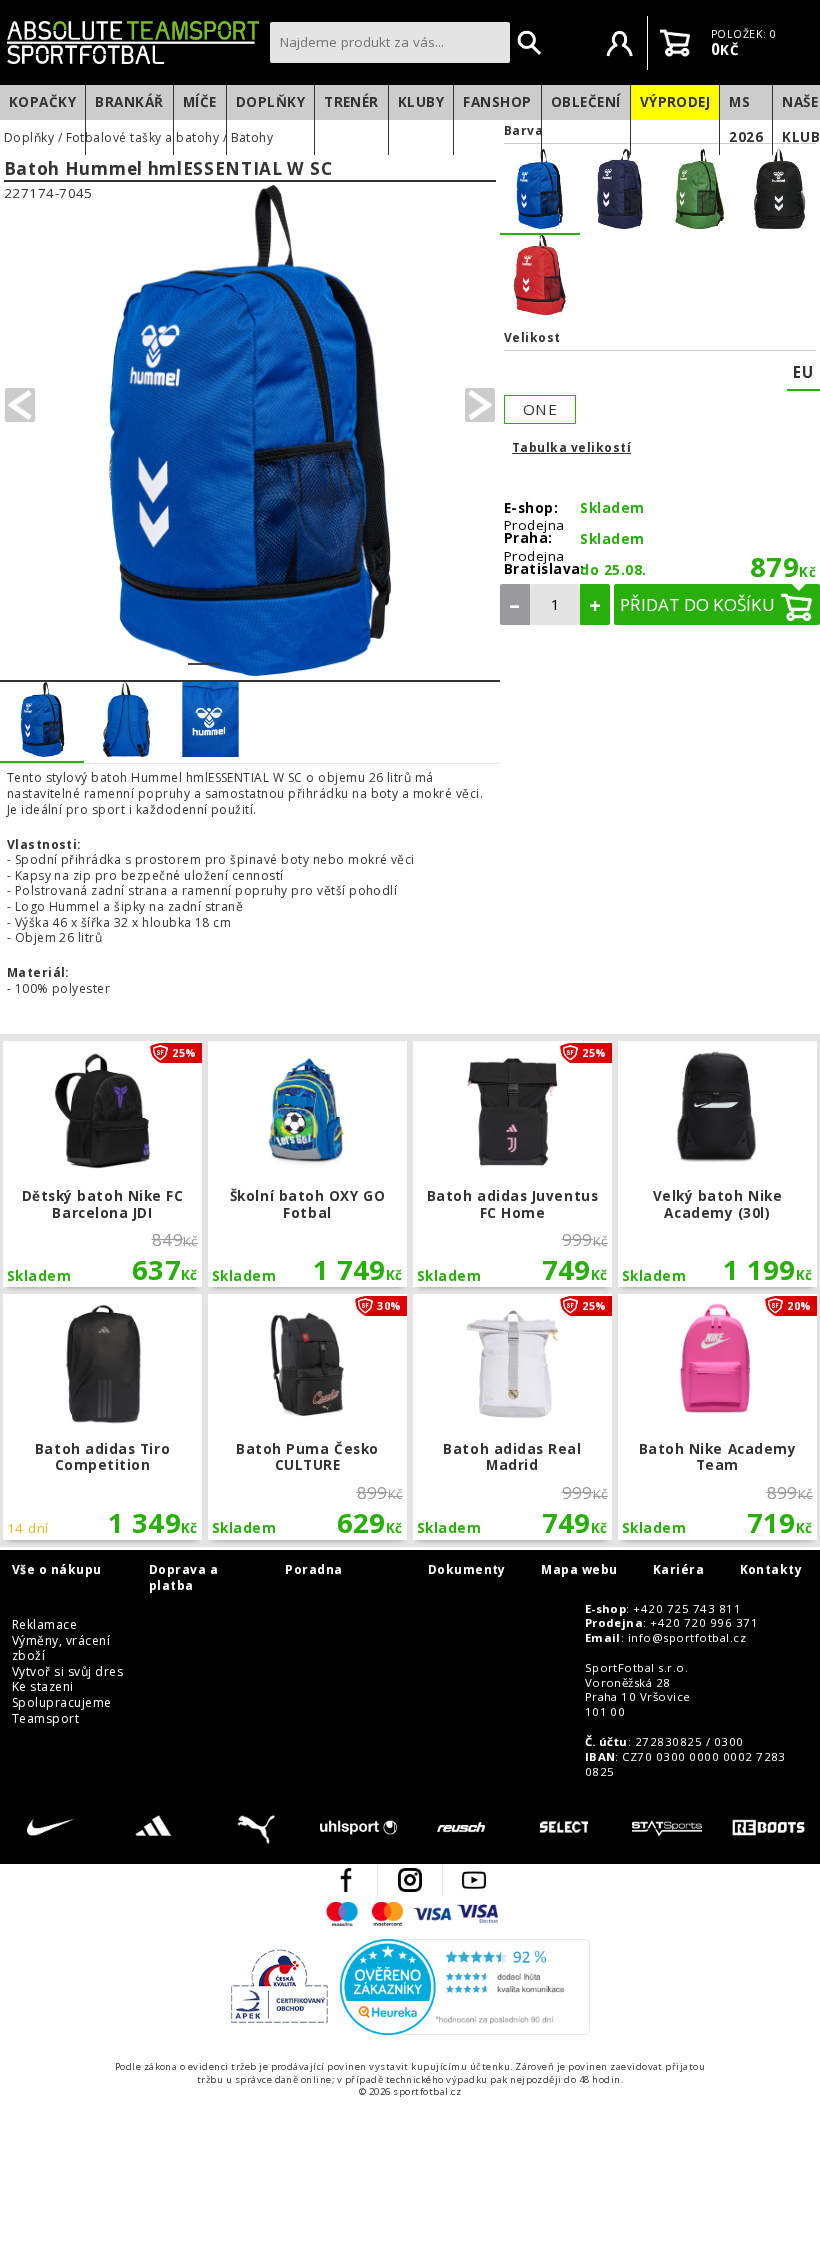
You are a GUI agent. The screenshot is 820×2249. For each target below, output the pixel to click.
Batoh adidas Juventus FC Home (512, 1164)
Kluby (421, 102)
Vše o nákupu (57, 1570)
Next (480, 405)
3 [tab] (270, 651)
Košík (675, 43)
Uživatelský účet (620, 43)
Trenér (351, 102)
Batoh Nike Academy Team (717, 1417)
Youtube (474, 1880)
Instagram (410, 1880)
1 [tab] (204, 651)
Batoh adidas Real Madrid (512, 1417)
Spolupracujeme (62, 1703)
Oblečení (586, 102)
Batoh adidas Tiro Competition (102, 1417)
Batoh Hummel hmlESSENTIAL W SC (168, 169)
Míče (200, 102)
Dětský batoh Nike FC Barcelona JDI (102, 1164)
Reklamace (44, 1625)
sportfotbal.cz (133, 42)
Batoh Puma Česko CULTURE (307, 1417)
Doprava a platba (183, 1577)
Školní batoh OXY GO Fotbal (307, 1164)
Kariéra (678, 1570)
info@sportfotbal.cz (687, 1638)
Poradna (313, 1570)
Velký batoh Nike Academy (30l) (717, 1164)
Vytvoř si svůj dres (67, 1672)
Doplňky (270, 102)
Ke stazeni (43, 1687)
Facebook (346, 1880)
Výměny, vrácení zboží (61, 1648)
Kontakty (771, 1570)
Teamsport (45, 1719)
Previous (20, 405)
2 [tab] (237, 651)
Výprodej (675, 102)
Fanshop (497, 102)
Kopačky (42, 102)
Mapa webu (579, 1570)
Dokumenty (467, 1570)
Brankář (129, 102)
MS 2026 (746, 119)
